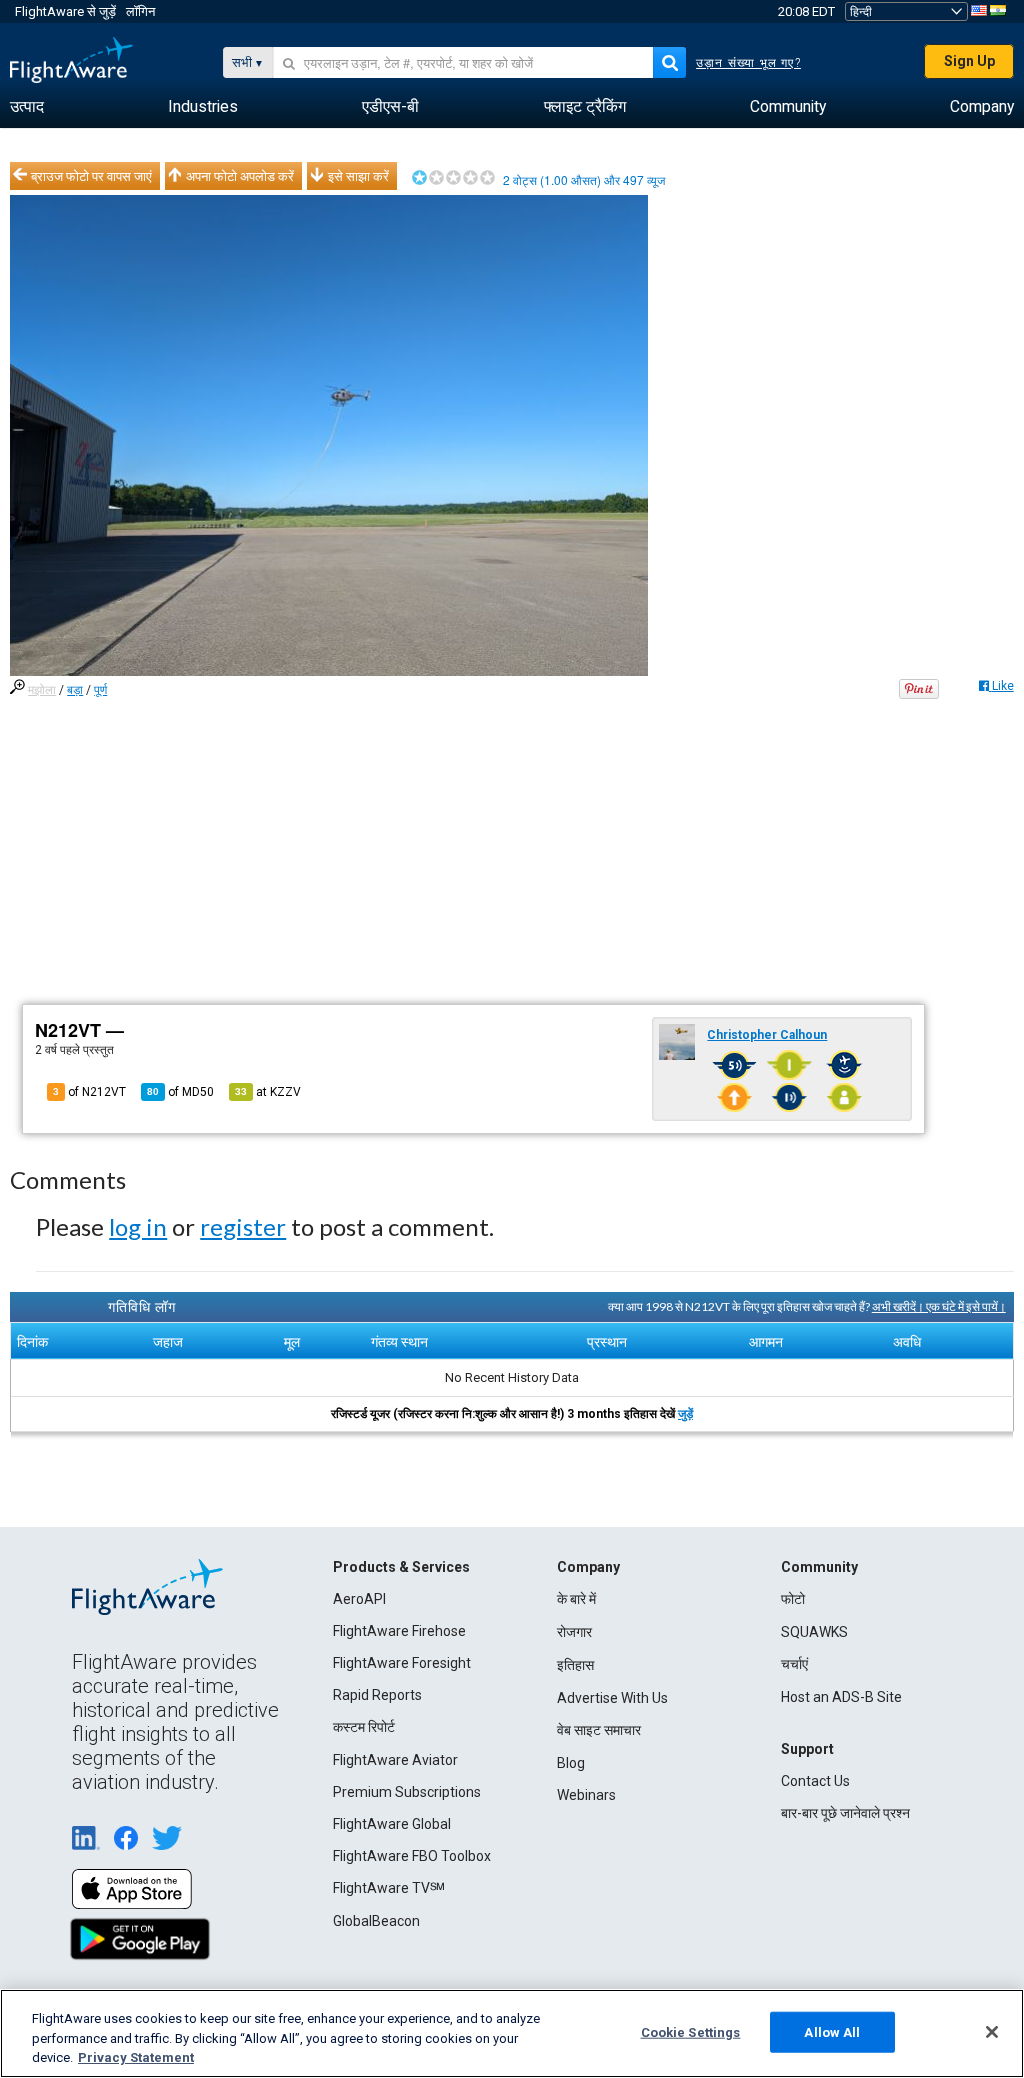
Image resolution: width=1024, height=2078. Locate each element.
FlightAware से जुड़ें (65, 11)
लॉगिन (140, 11)
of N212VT (89, 1092)
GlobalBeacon (376, 1921)
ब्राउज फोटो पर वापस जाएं (91, 176)
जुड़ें (685, 1414)
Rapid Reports (377, 1695)
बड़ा (75, 690)
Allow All (832, 2031)
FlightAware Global (392, 1824)
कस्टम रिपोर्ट (364, 1727)
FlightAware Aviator (395, 1760)
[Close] (992, 2032)
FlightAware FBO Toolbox (412, 1856)
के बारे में (576, 1599)
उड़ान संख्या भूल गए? (748, 63)
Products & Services (401, 1567)
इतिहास (575, 1665)
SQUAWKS (814, 1632)
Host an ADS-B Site (841, 1697)
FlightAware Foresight (402, 1663)
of (180, 1092)
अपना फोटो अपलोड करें (240, 176)
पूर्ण (100, 690)
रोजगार (574, 1632)
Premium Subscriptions (407, 1792)
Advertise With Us (612, 1698)
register (243, 1226)
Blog (571, 1763)
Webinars (586, 1795)
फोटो (793, 1599)
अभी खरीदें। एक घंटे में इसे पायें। (939, 1306)
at (268, 1092)
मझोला (42, 690)
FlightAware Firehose (399, 1631)
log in (138, 1226)
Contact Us (815, 1781)
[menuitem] (27, 107)
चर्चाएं (794, 1664)
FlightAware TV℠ (389, 1888)
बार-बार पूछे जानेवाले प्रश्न (845, 1813)
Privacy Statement (136, 2057)
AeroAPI (359, 1599)
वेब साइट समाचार (599, 1730)
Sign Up (969, 61)
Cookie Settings (691, 2031)
